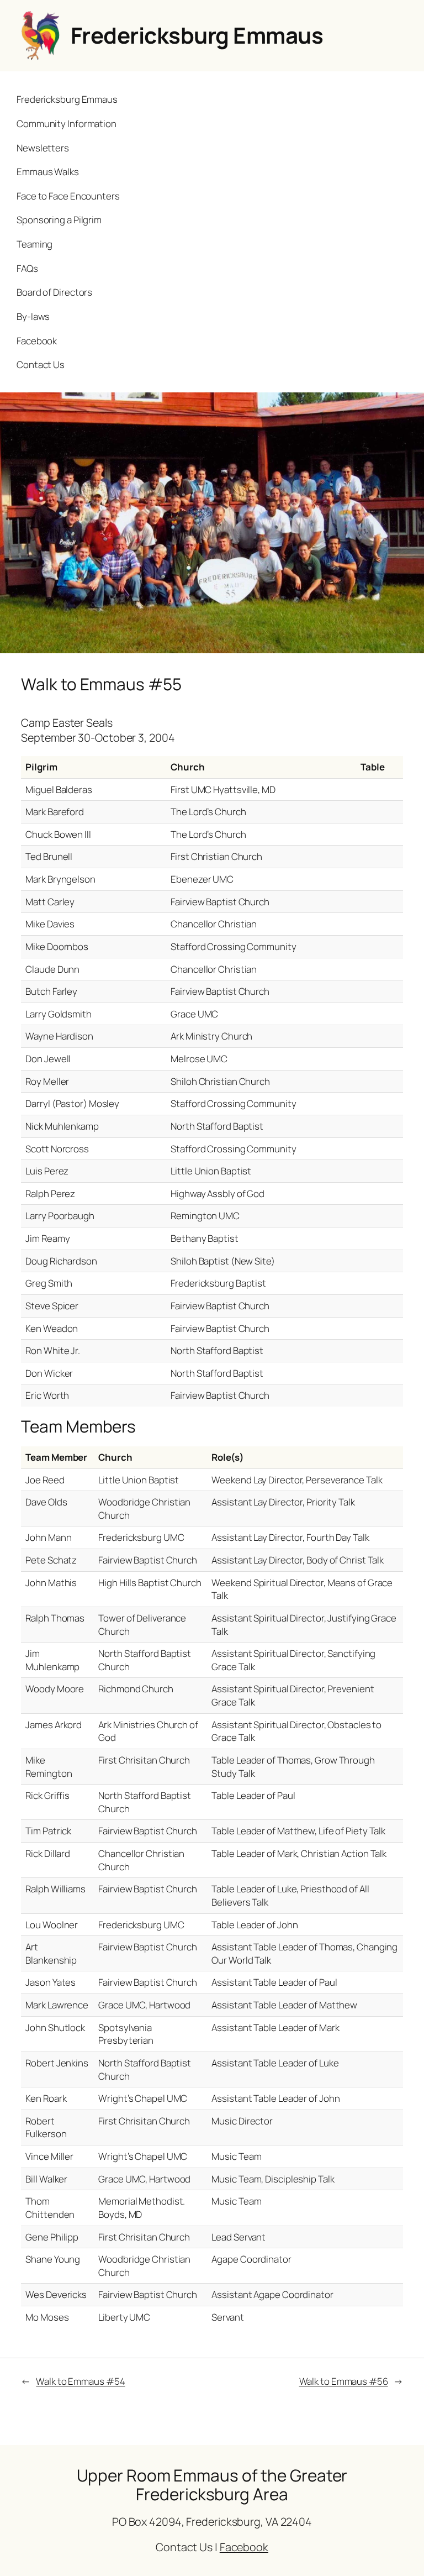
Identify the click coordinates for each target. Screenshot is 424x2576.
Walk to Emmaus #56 (344, 2381)
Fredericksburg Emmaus (197, 35)
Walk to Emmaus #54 (80, 2381)
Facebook (244, 2547)
